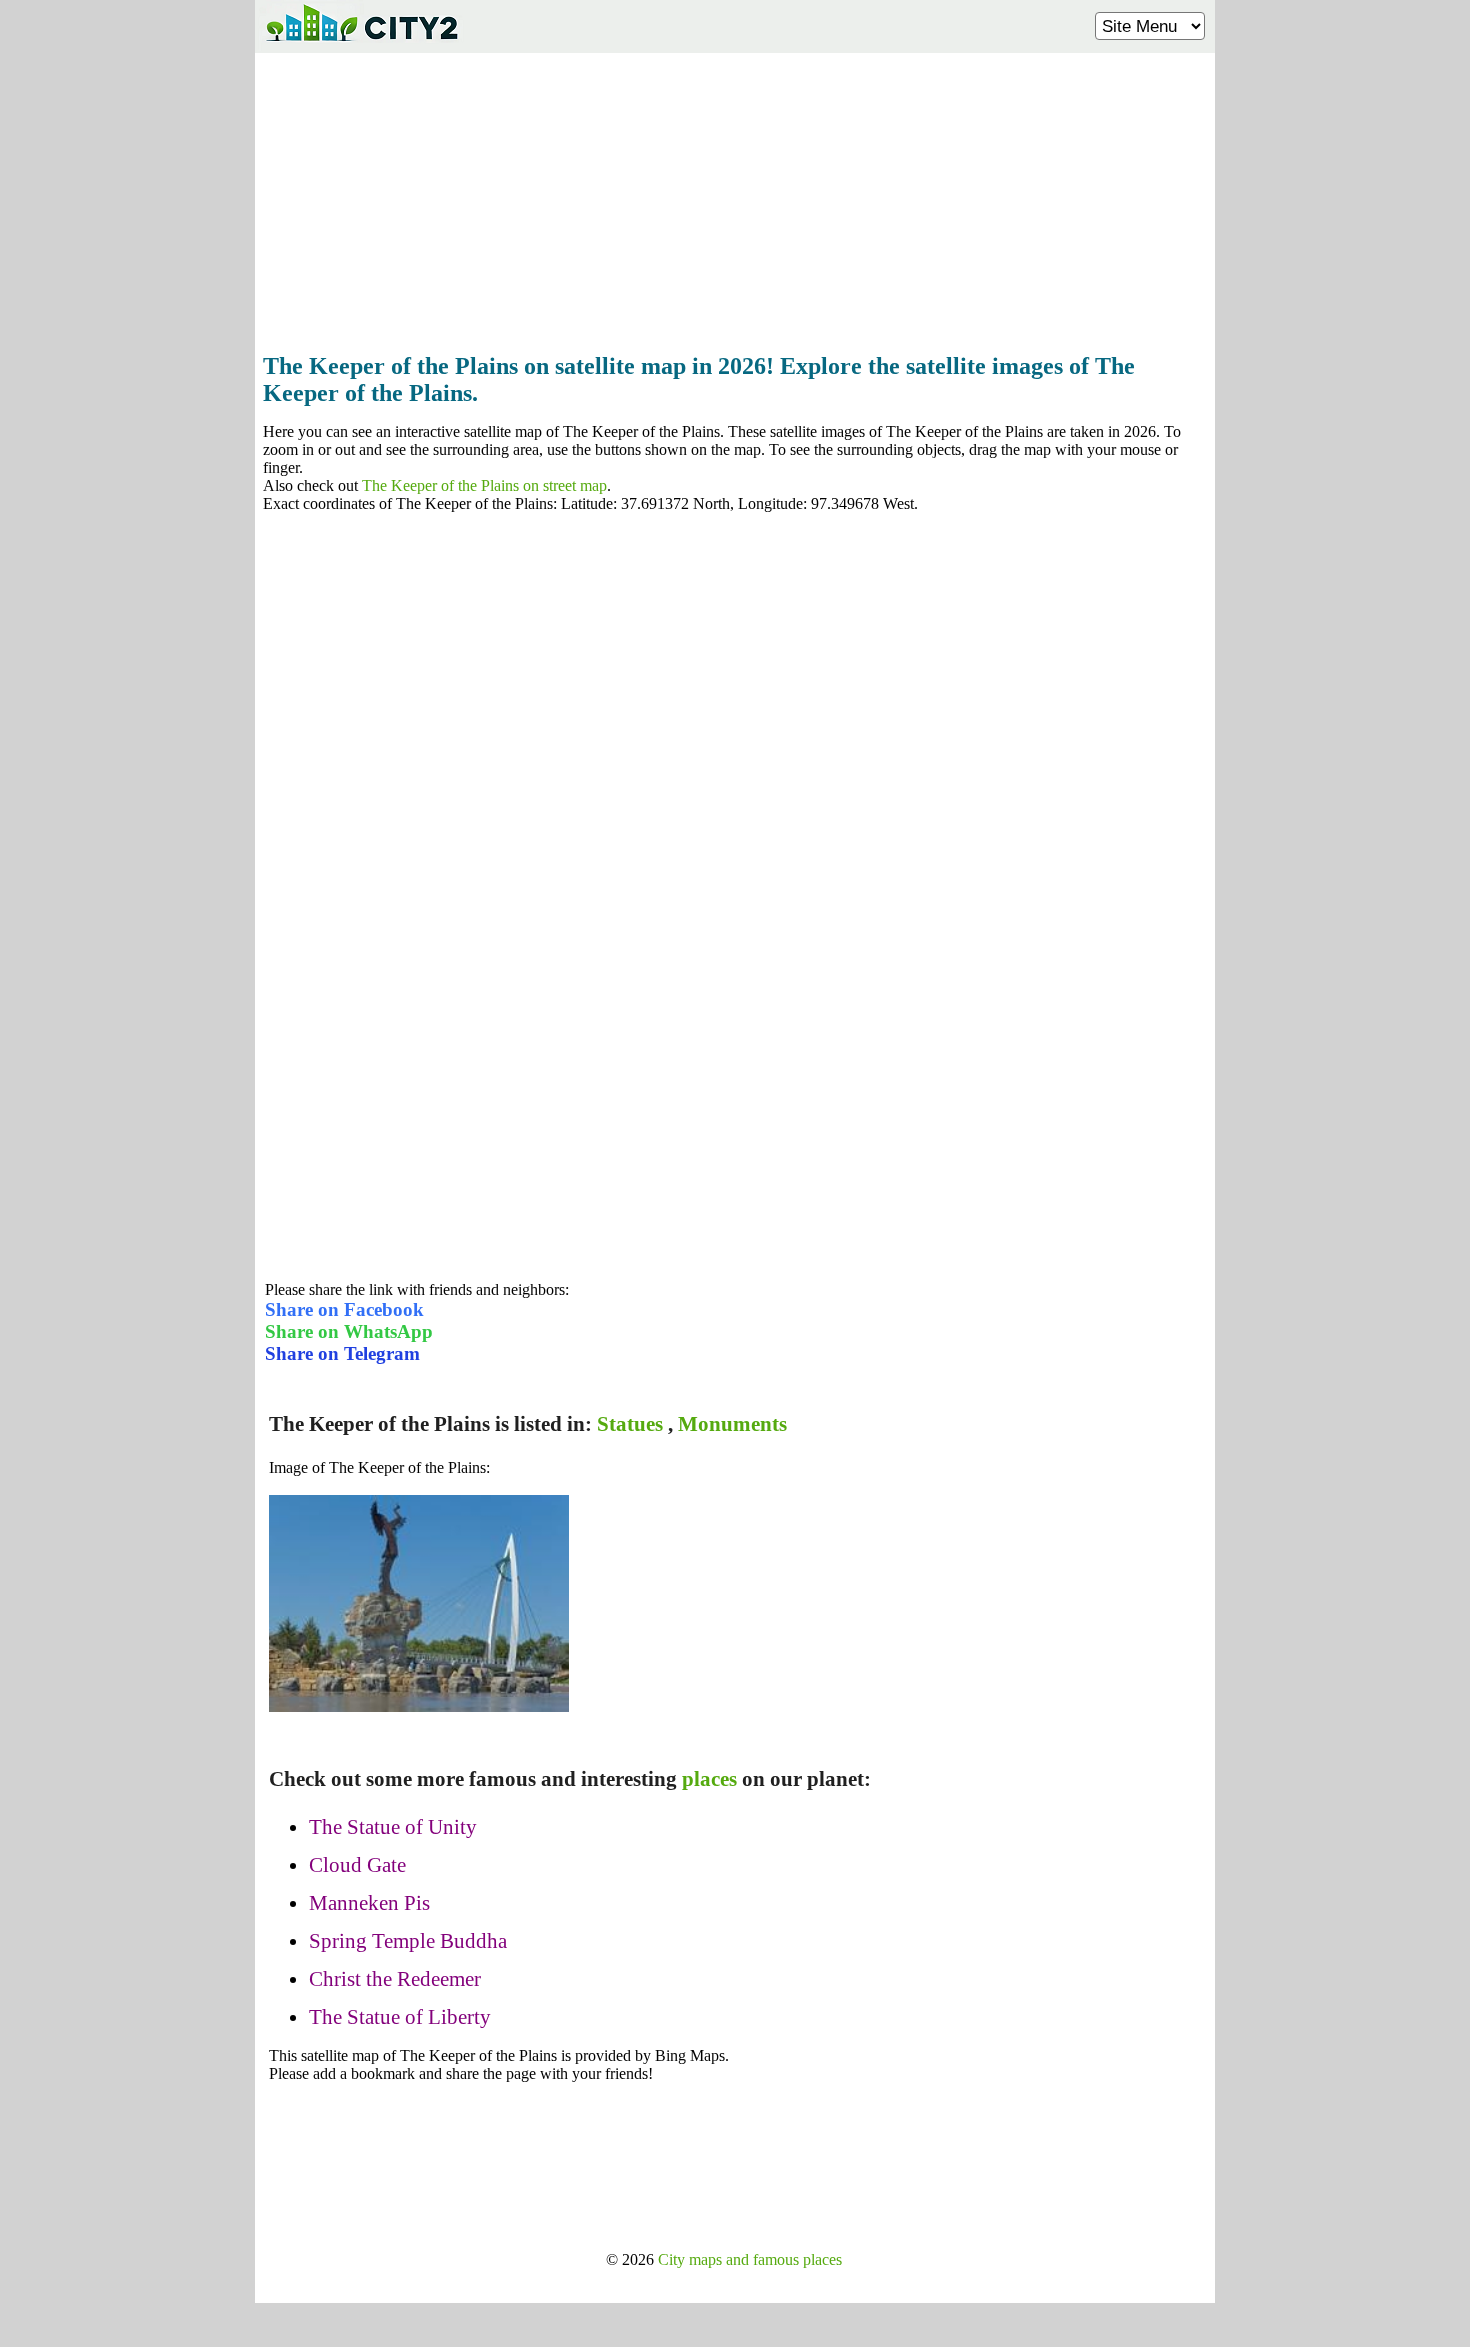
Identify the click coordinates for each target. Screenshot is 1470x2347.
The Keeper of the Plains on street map (484, 485)
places (709, 1779)
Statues (630, 1424)
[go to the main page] (361, 45)
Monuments (732, 1424)
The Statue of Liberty (400, 2017)
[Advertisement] (735, 197)
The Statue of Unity (393, 1827)
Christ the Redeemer (395, 1979)
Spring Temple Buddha (408, 1941)
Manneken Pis (369, 1903)
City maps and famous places (750, 2259)
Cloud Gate (357, 1865)
